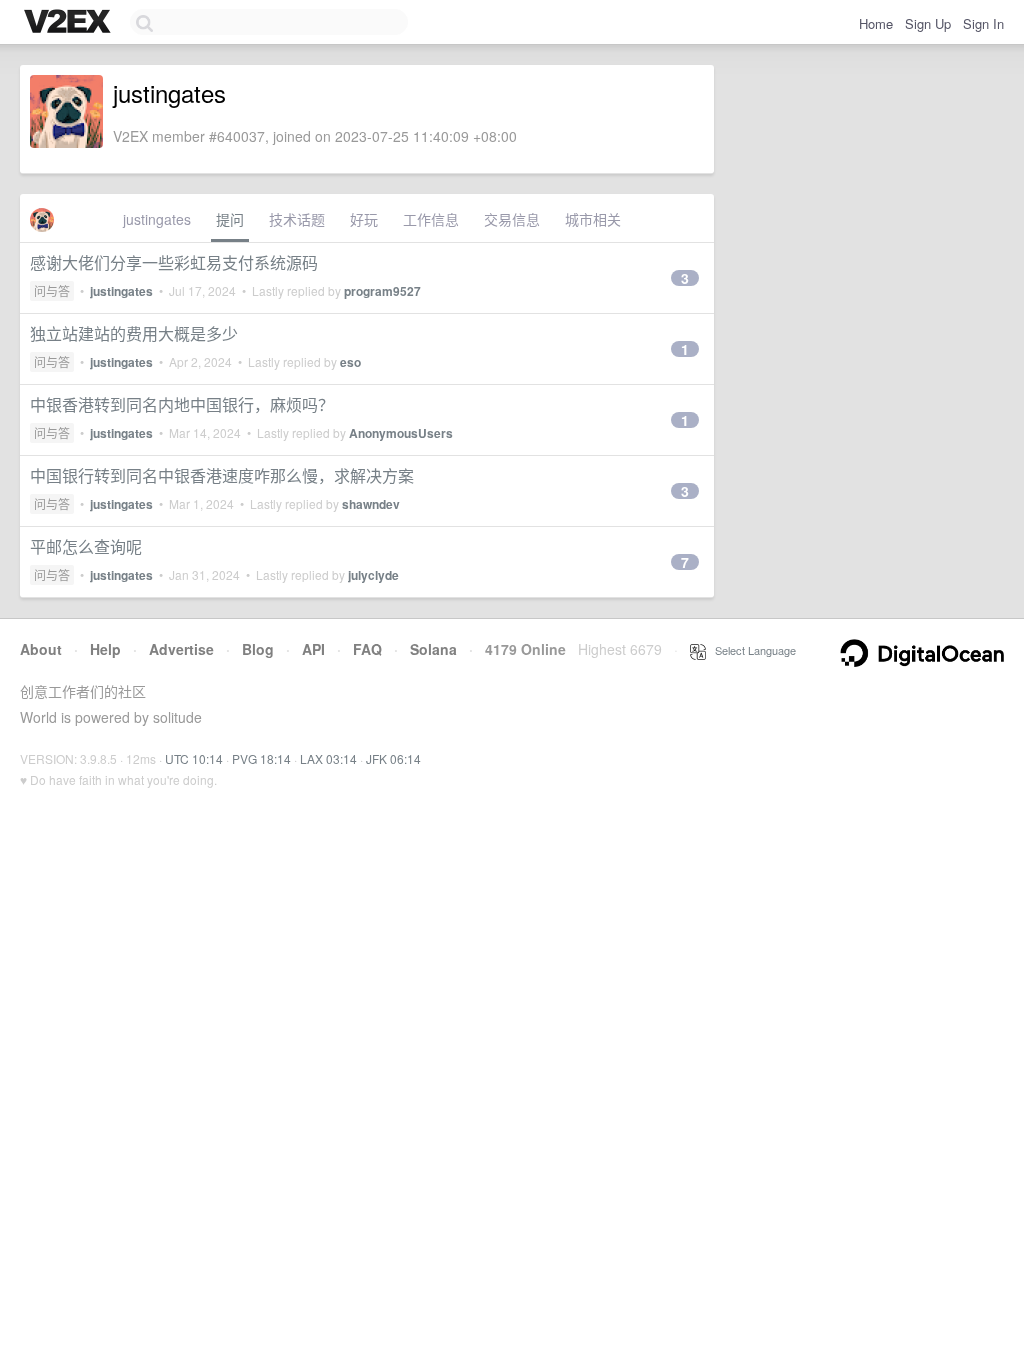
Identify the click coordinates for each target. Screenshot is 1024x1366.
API (313, 649)
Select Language (751, 650)
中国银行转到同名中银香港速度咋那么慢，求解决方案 (222, 475)
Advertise (181, 649)
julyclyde (373, 575)
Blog (258, 649)
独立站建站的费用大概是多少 (134, 333)
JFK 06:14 (393, 758)
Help (105, 649)
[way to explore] (70, 23)
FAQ (367, 649)
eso (350, 362)
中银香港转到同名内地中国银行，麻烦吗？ (182, 404)
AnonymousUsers (401, 433)
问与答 (52, 290)
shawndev (371, 504)
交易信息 (512, 219)
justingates (157, 219)
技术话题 (297, 219)
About (41, 649)
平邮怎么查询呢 (86, 546)
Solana (433, 649)
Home (876, 23)
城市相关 (593, 219)
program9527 (382, 291)
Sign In (983, 23)
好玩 (364, 219)
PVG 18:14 (261, 758)
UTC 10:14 (194, 758)
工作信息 (431, 219)
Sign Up (928, 23)
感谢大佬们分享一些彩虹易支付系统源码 (174, 262)
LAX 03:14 (328, 758)
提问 (230, 219)
